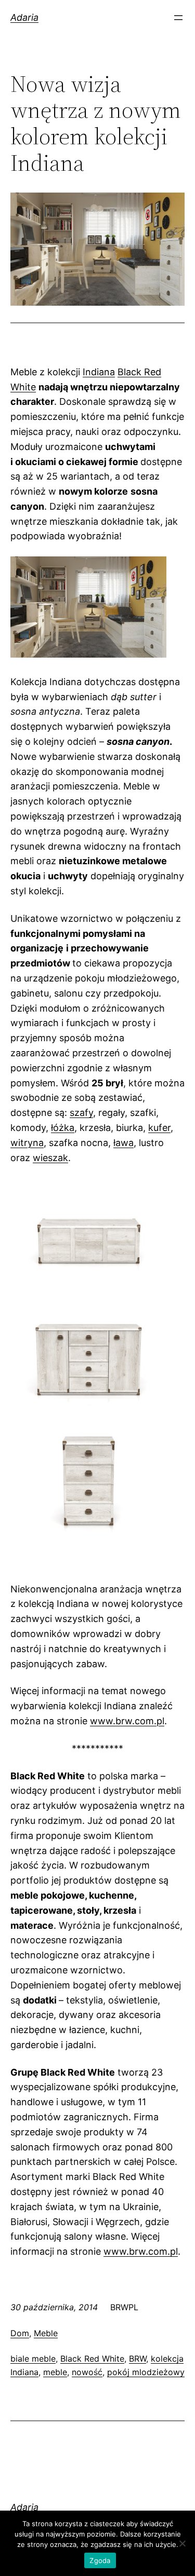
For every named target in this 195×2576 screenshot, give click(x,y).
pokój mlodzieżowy (146, 2372)
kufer (159, 1128)
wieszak (50, 1158)
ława (123, 1143)
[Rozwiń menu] (178, 18)
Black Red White (92, 2359)
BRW (138, 2359)
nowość (87, 2372)
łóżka (63, 1128)
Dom (20, 2333)
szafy (81, 1113)
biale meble (33, 2359)
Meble (46, 2333)
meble (55, 2372)
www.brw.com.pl (127, 1721)
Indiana (99, 372)
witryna (27, 1143)
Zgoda (100, 2560)
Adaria (24, 17)
